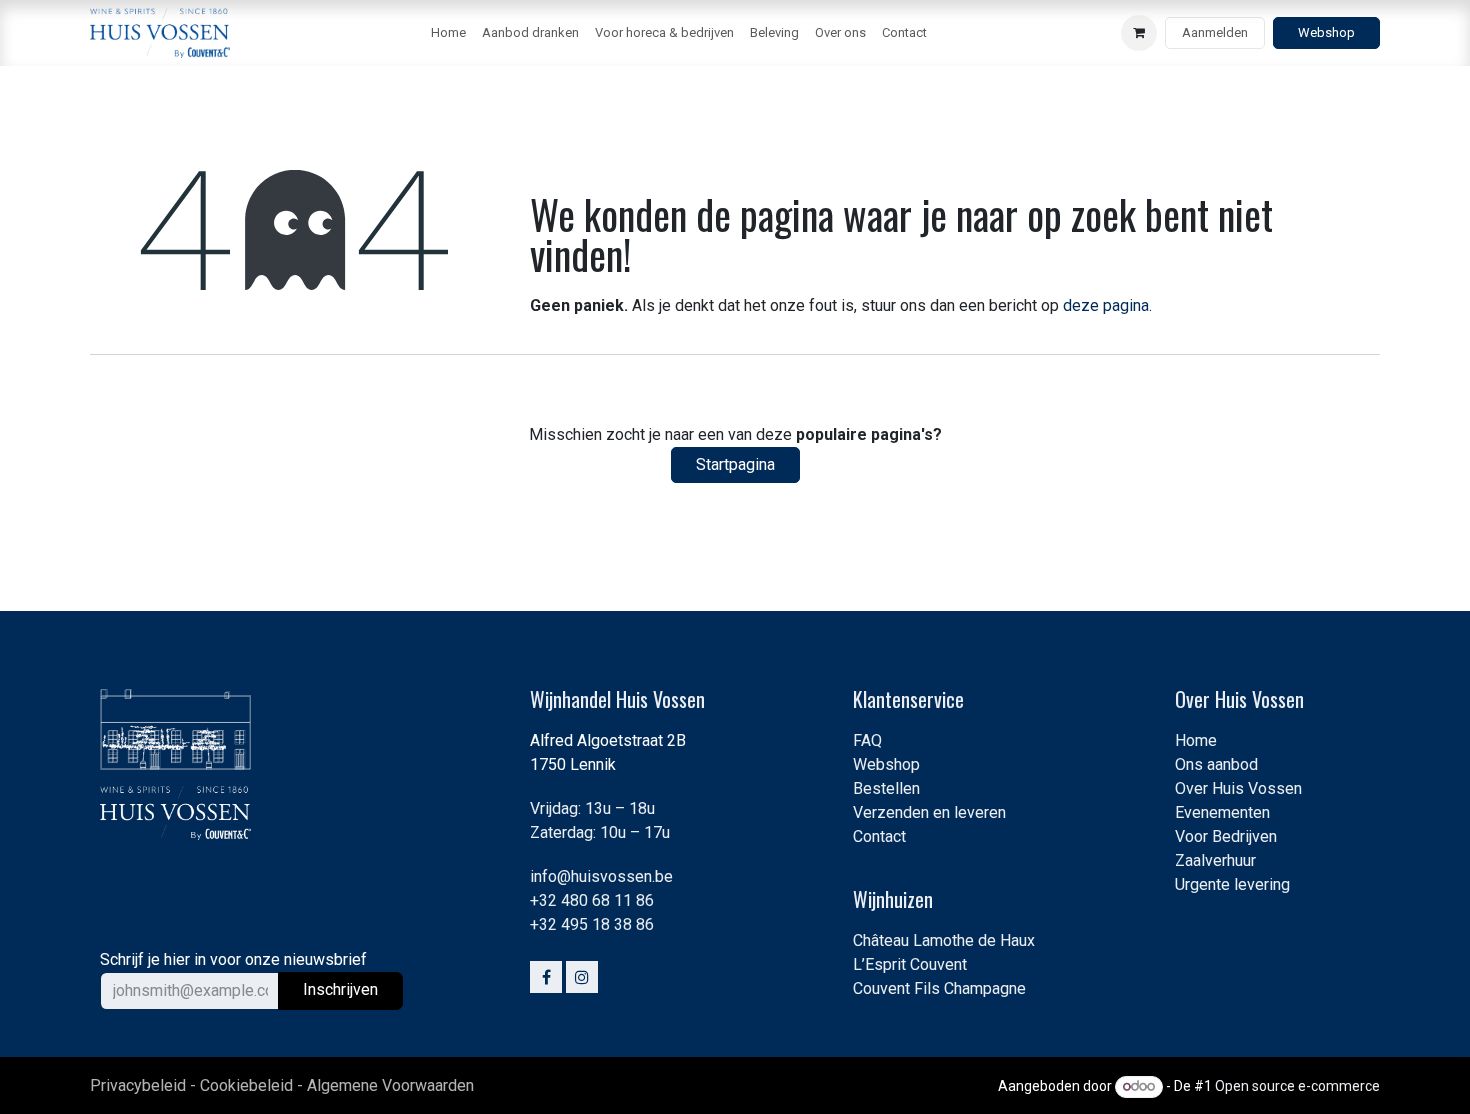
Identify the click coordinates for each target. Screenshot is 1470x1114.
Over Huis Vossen (1238, 788)
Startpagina (735, 464)
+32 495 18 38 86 (592, 924)
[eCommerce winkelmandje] (1139, 33)
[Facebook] (546, 977)
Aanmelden (1215, 32)
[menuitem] (448, 33)
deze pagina (1106, 305)
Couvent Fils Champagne (939, 988)
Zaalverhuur (1215, 860)
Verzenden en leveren (929, 812)
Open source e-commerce (1297, 1086)
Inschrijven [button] (340, 989)
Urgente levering (1232, 884)
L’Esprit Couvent (910, 964)
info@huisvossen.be (601, 876)
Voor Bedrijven (1226, 836)
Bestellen (886, 788)
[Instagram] (582, 977)
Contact (879, 836)
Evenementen (1222, 812)
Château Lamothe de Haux (944, 940)
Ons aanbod (1216, 764)
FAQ (867, 740)
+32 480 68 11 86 (592, 900)
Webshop (1326, 32)
